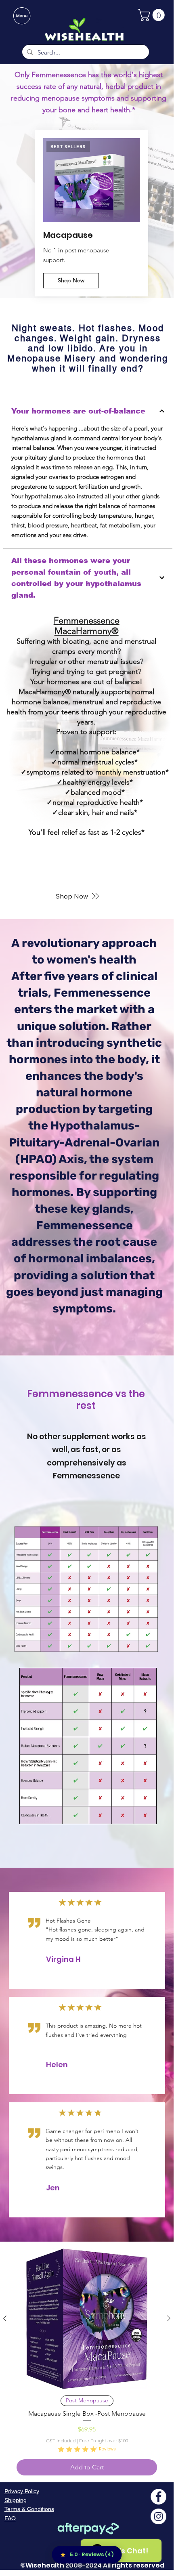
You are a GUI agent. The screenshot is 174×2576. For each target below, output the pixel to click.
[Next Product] (169, 2318)
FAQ (10, 2518)
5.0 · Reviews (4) (92, 2554)
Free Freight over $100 (104, 2441)
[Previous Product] (5, 2318)
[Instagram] (158, 2516)
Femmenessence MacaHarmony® (87, 626)
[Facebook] (158, 2497)
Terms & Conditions (29, 2509)
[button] (153, 15)
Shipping (16, 2500)
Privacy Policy (22, 2491)
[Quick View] (87, 2319)
